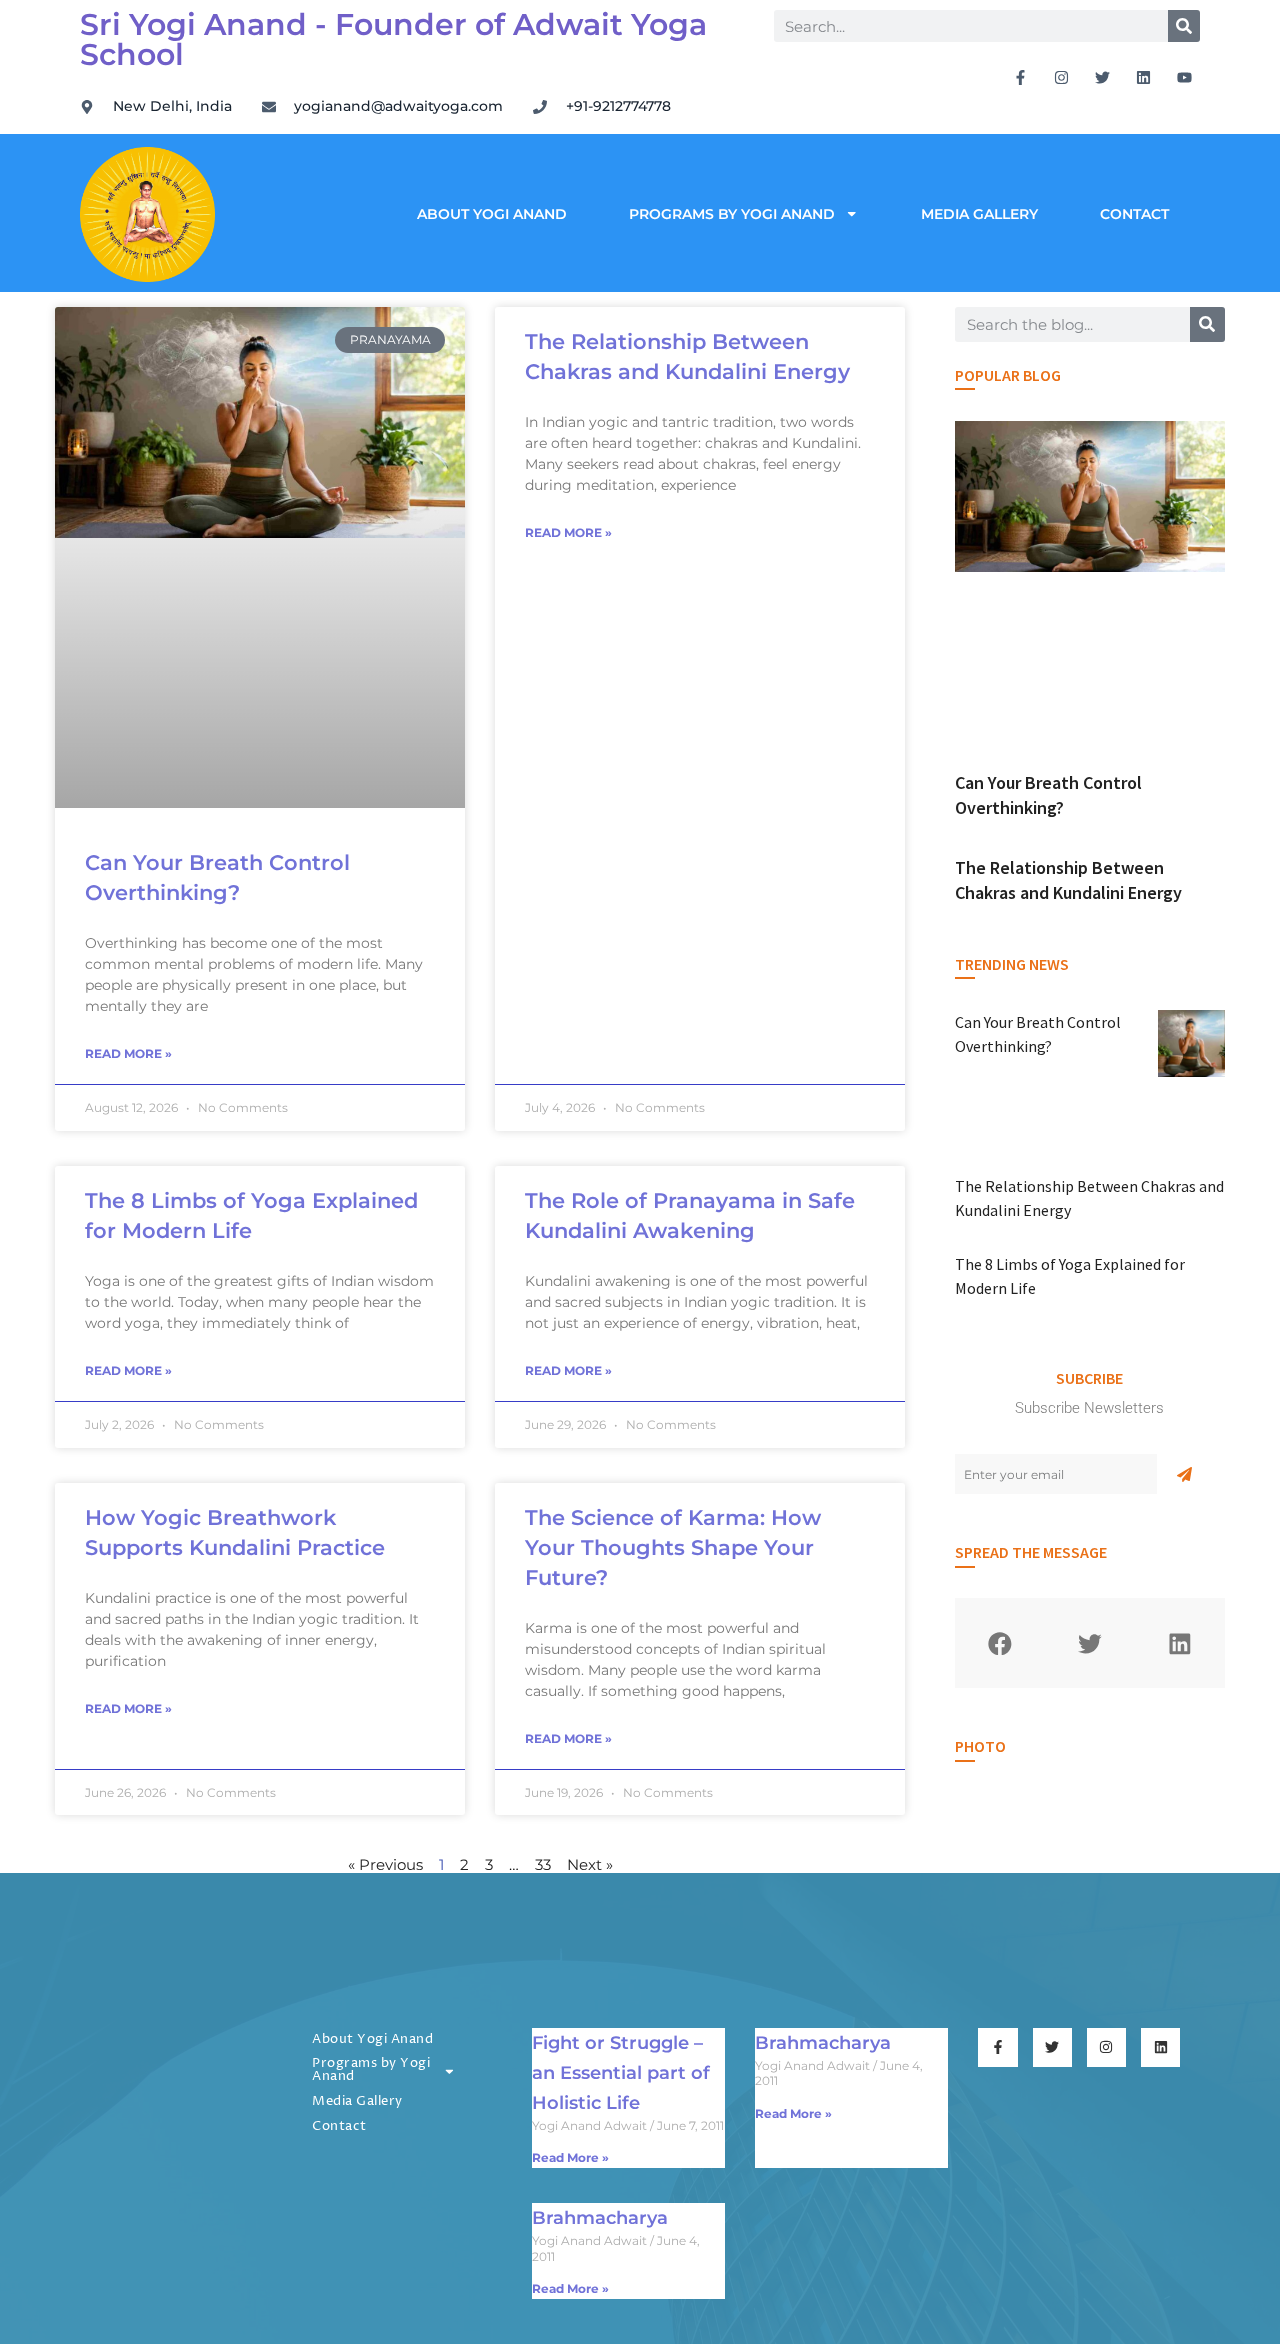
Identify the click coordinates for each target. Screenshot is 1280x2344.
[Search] (1184, 26)
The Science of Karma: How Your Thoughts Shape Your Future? (673, 1547)
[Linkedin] (1144, 77)
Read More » (128, 1053)
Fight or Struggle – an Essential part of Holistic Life (621, 2073)
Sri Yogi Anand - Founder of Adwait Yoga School (393, 39)
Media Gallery (979, 214)
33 (543, 1864)
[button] (1000, 1643)
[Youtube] (1185, 77)
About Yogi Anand (492, 214)
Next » (590, 1864)
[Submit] (1184, 1474)
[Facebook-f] (1021, 77)
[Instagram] (1062, 77)
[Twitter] (1103, 77)
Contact (1134, 214)
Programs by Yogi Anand (732, 214)
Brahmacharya (823, 2043)
